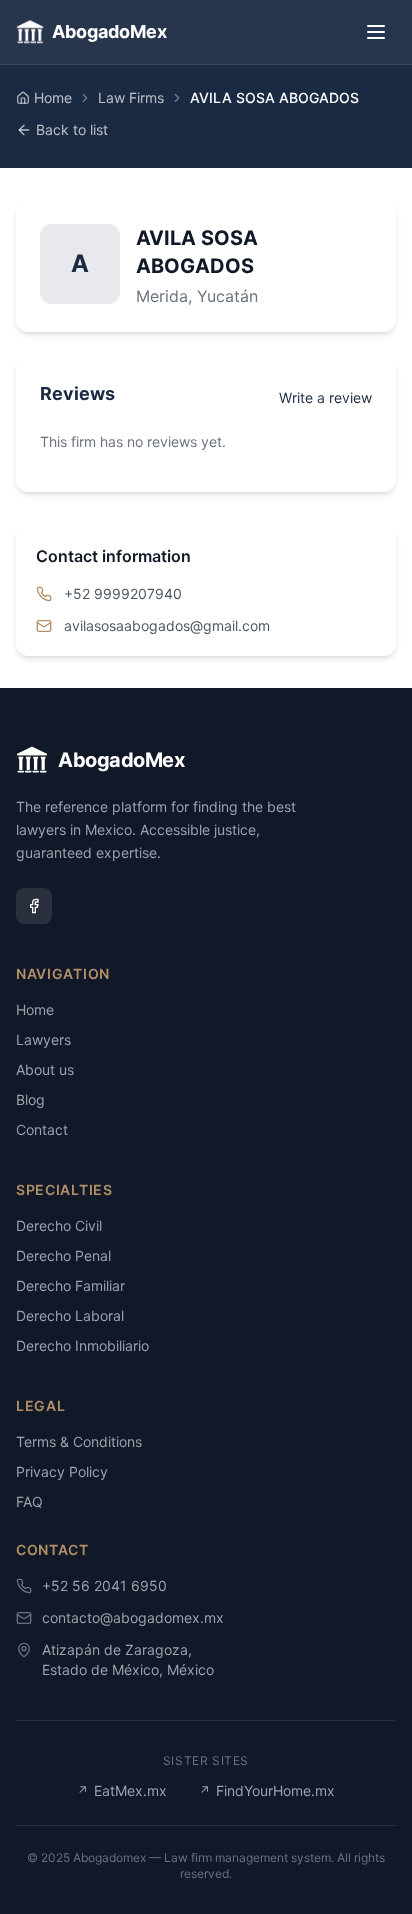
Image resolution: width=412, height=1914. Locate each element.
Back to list (72, 129)
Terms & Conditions (79, 1441)
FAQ (29, 1501)
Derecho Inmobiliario (82, 1345)
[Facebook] (34, 906)
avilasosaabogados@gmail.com (167, 625)
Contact (42, 1129)
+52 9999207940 (123, 593)
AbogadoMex (109, 31)
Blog (30, 1099)
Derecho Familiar (70, 1285)
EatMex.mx (122, 1790)
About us (45, 1069)
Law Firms (131, 97)
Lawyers (43, 1039)
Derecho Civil (59, 1225)
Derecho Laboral (70, 1315)
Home (53, 97)
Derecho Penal (63, 1255)
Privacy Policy (62, 1471)
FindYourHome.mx (267, 1790)
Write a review (325, 397)
